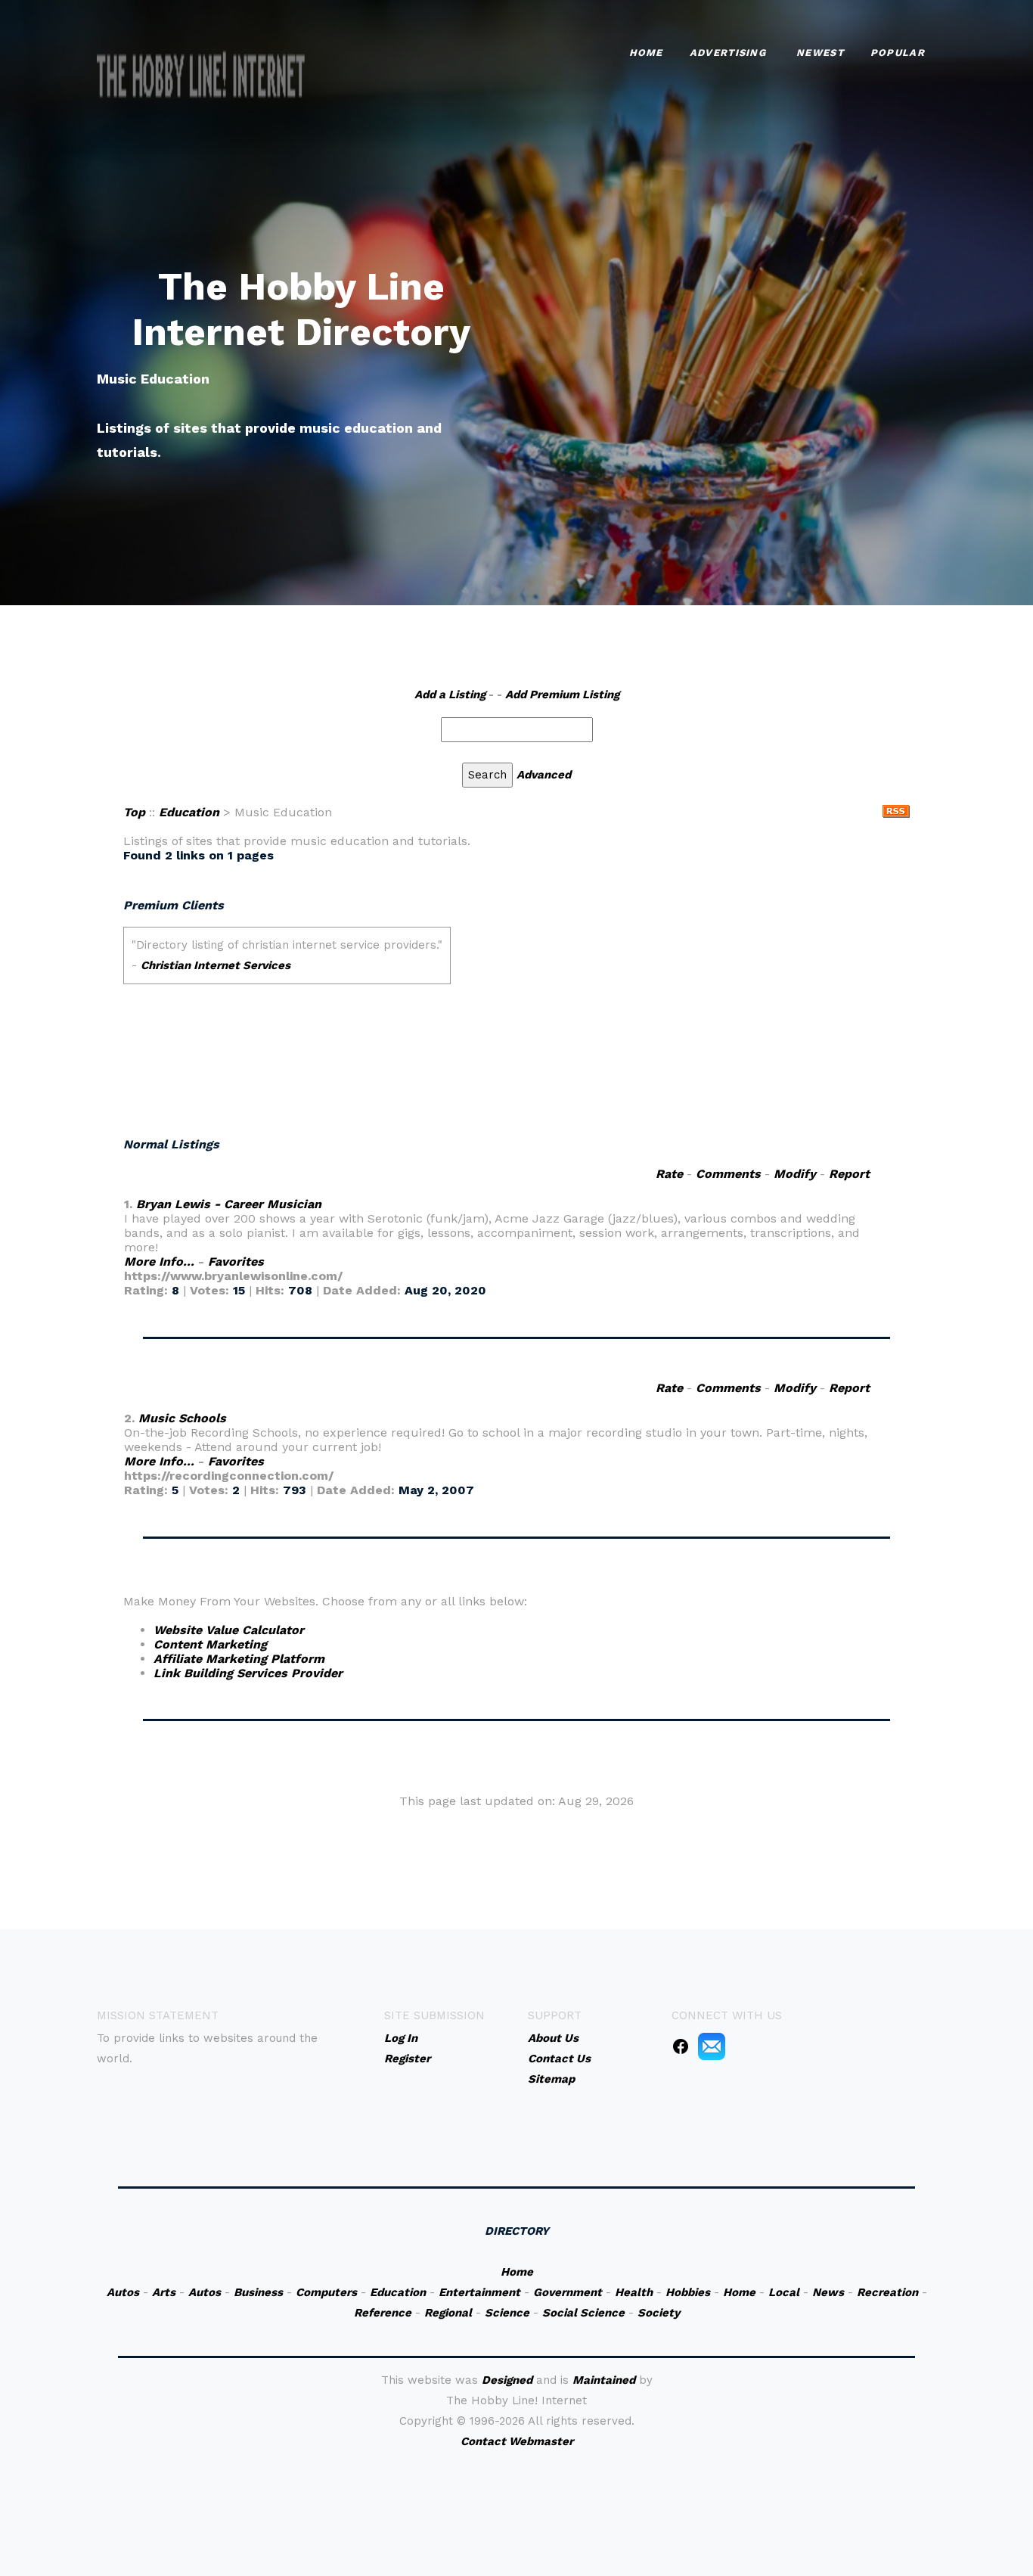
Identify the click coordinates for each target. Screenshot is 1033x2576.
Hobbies (688, 2292)
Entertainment (479, 2292)
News (828, 2292)
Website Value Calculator (229, 1630)
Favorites (236, 1262)
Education (189, 812)
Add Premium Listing (562, 694)
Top (134, 812)
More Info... (159, 1262)
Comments (728, 1174)
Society (659, 2313)
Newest (820, 53)
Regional (448, 2313)
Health (634, 2292)
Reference (383, 2313)
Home (646, 53)
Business (258, 2292)
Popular (898, 53)
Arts (164, 2292)
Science (507, 2313)
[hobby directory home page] (201, 76)
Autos (123, 2292)
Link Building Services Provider (248, 1673)
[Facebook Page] (681, 2046)
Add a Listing (450, 694)
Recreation (887, 2292)
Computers (326, 2292)
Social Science (583, 2313)
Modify (795, 1174)
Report (849, 1174)
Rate (669, 1174)
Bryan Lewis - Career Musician (229, 1204)
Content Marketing (210, 1644)
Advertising (728, 53)
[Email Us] (712, 2046)
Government (568, 2292)
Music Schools (182, 1418)
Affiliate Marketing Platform (239, 1659)
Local (784, 2292)
